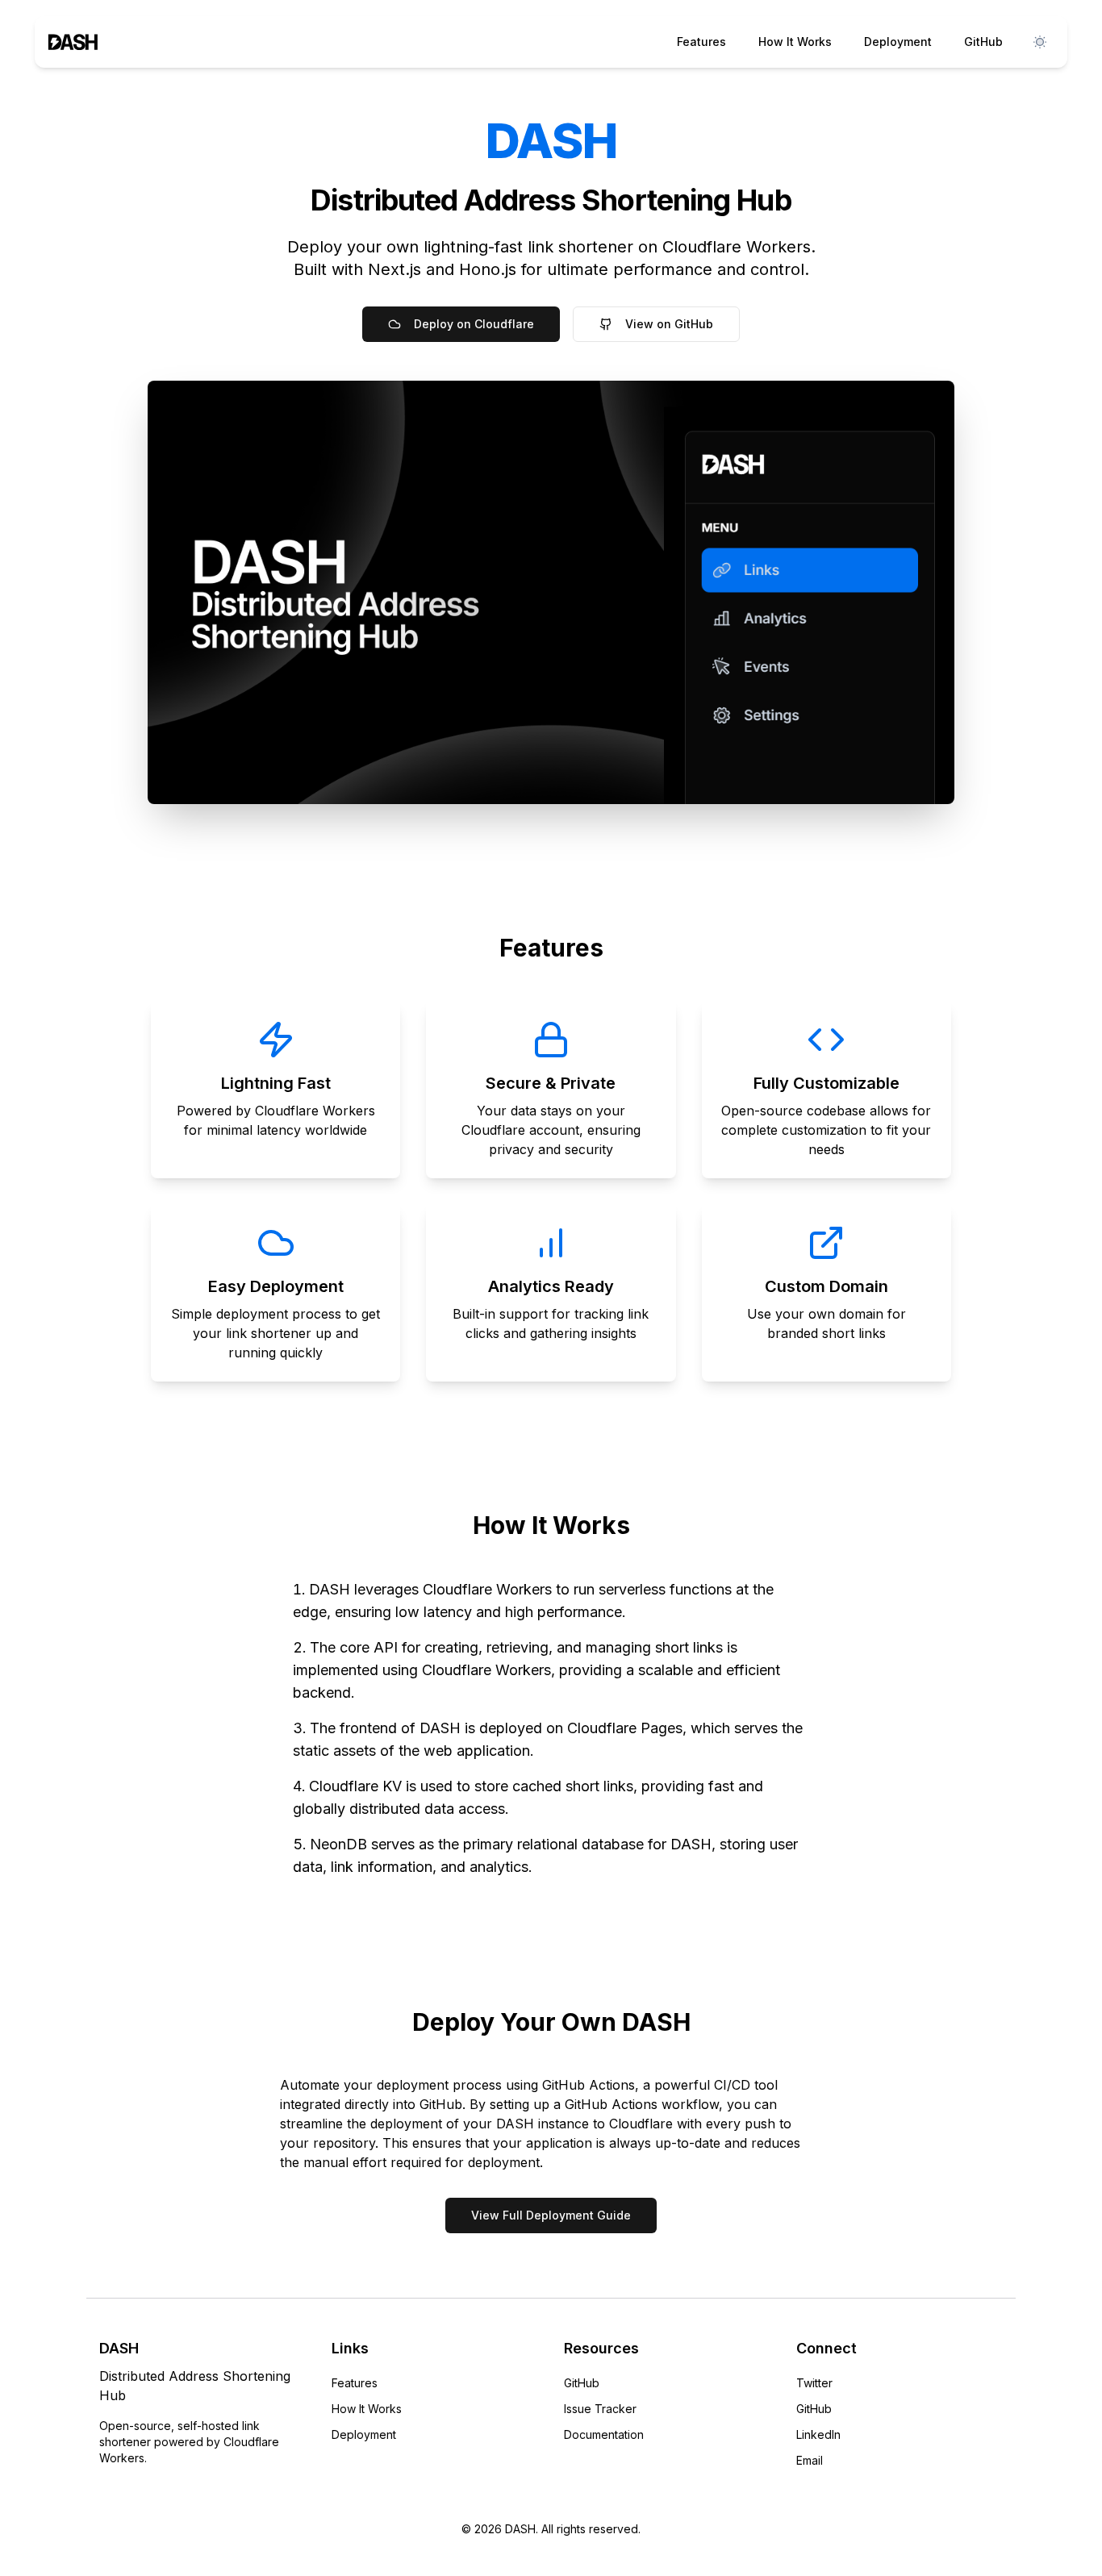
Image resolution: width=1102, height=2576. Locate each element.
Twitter (814, 2383)
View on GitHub (669, 324)
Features (701, 42)
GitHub (983, 42)
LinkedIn (818, 2434)
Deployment (898, 42)
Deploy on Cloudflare (474, 324)
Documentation (604, 2434)
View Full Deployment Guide (551, 2215)
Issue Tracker (600, 2409)
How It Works (795, 42)
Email (810, 2460)
